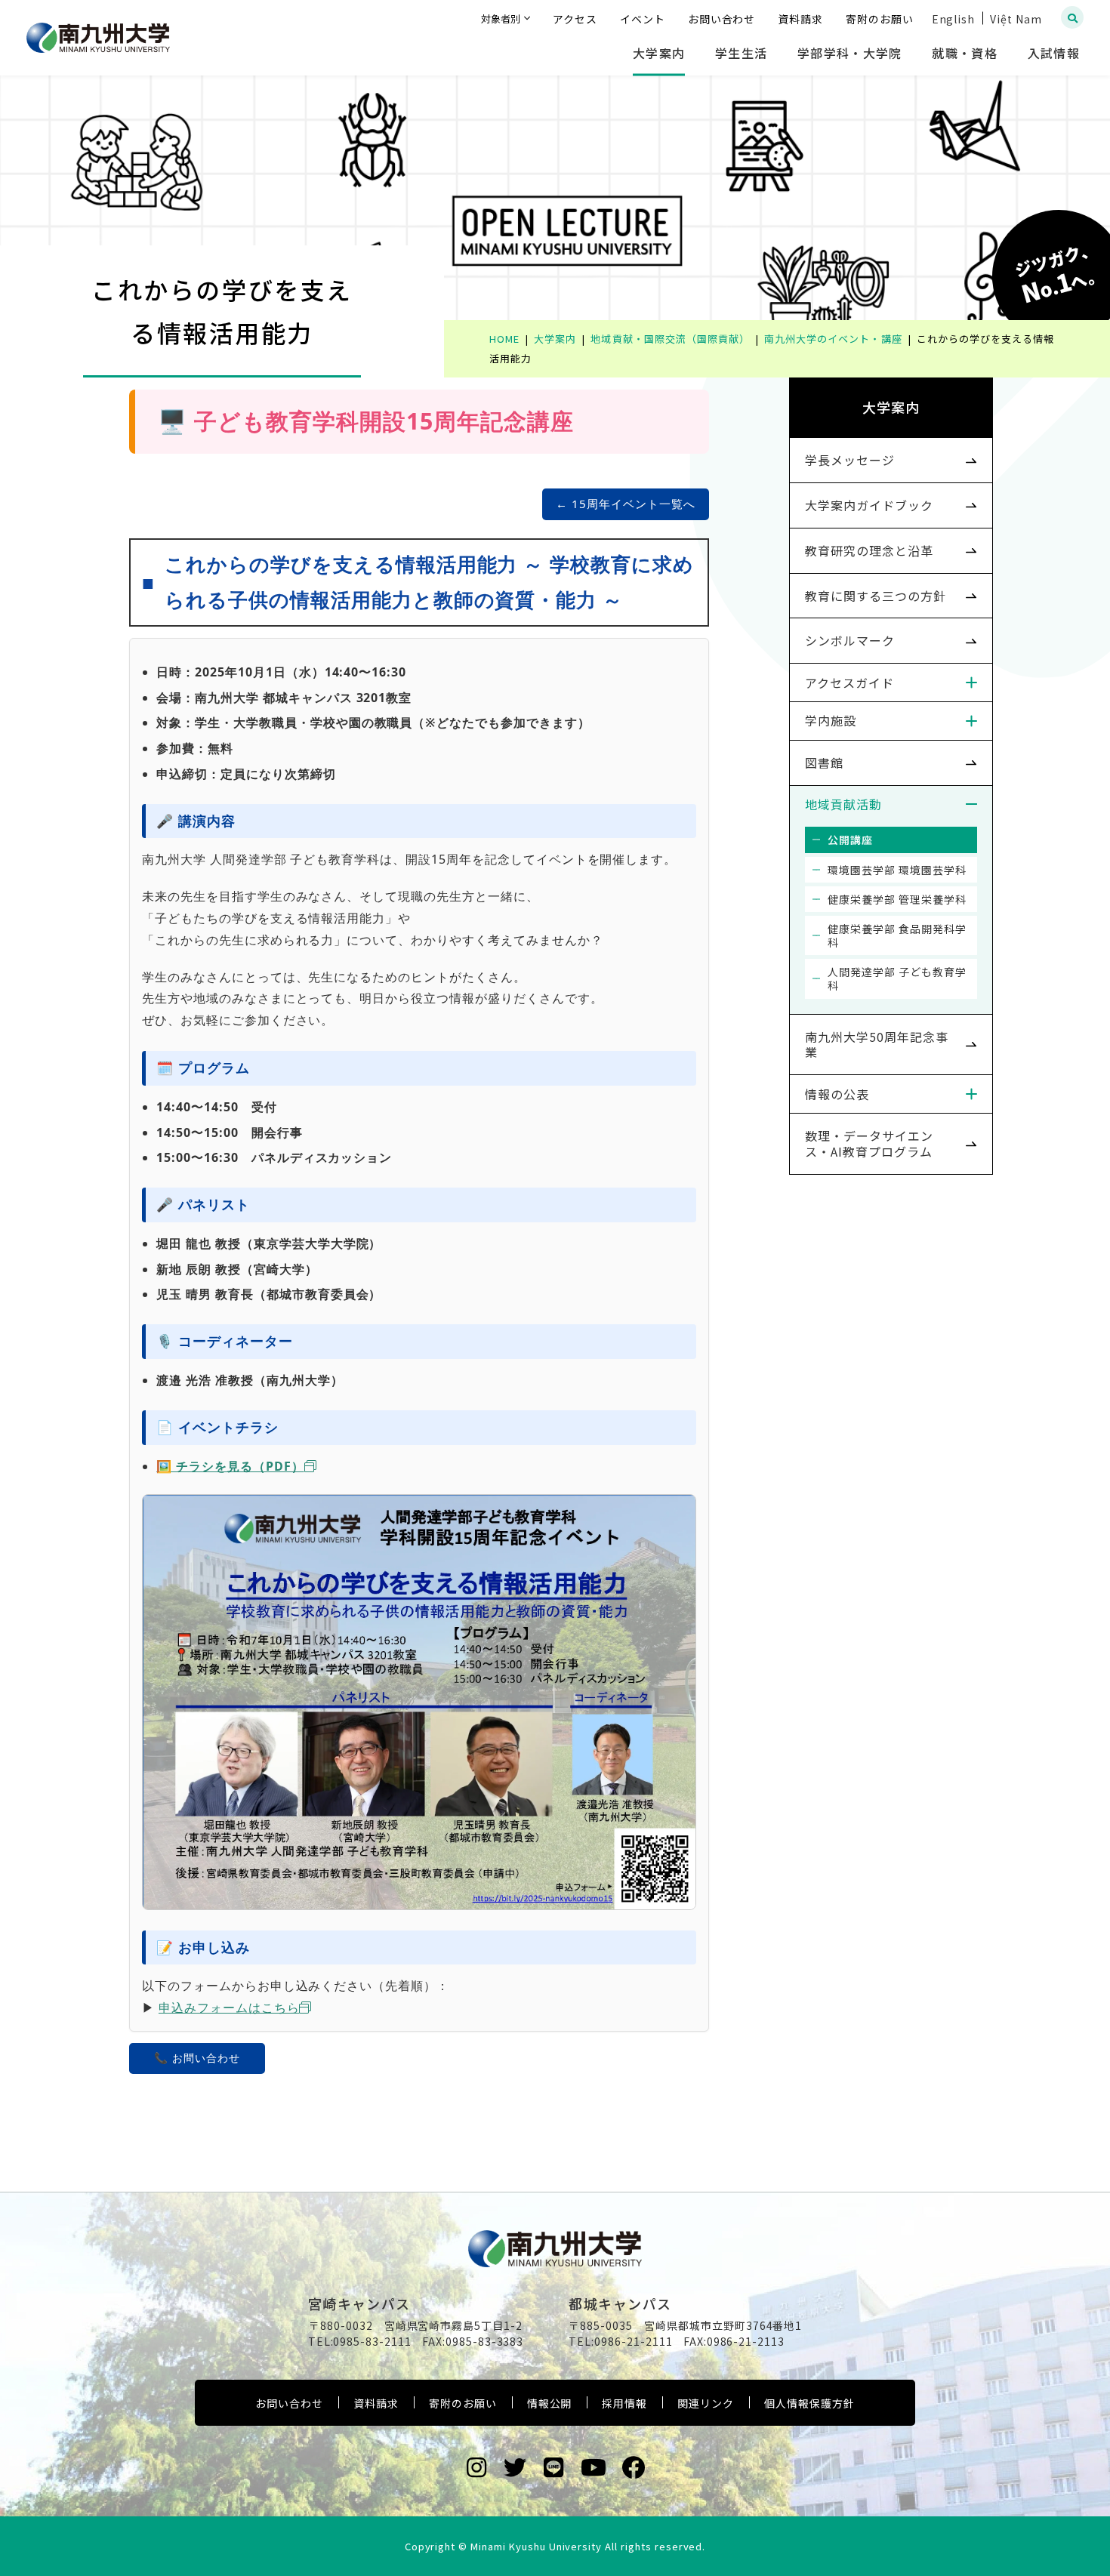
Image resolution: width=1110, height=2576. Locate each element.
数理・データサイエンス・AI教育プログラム (869, 1143)
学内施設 (831, 720)
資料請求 (376, 2403)
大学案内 (659, 53)
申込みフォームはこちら (229, 2007)
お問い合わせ (289, 2403)
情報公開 (550, 2403)
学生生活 (741, 53)
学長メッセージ (850, 460)
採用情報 (624, 2403)
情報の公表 (837, 1094)
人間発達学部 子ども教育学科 (897, 978)
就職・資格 (964, 53)
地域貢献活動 (843, 804)
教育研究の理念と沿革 (869, 550)
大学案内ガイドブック (869, 505)
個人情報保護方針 (809, 2403)
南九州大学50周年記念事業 (877, 1045)
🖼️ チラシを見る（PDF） (230, 1466)
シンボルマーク (850, 640)
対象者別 (501, 18)
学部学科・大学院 (849, 53)
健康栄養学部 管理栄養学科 (897, 899)
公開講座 (850, 840)
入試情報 (1054, 53)
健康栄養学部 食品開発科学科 (897, 935)
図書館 (824, 763)
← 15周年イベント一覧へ (625, 504)
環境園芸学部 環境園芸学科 (897, 870)
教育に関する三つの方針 (876, 596)
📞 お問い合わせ (197, 2058)
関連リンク (706, 2403)
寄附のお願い (463, 2403)
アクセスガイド (849, 683)
